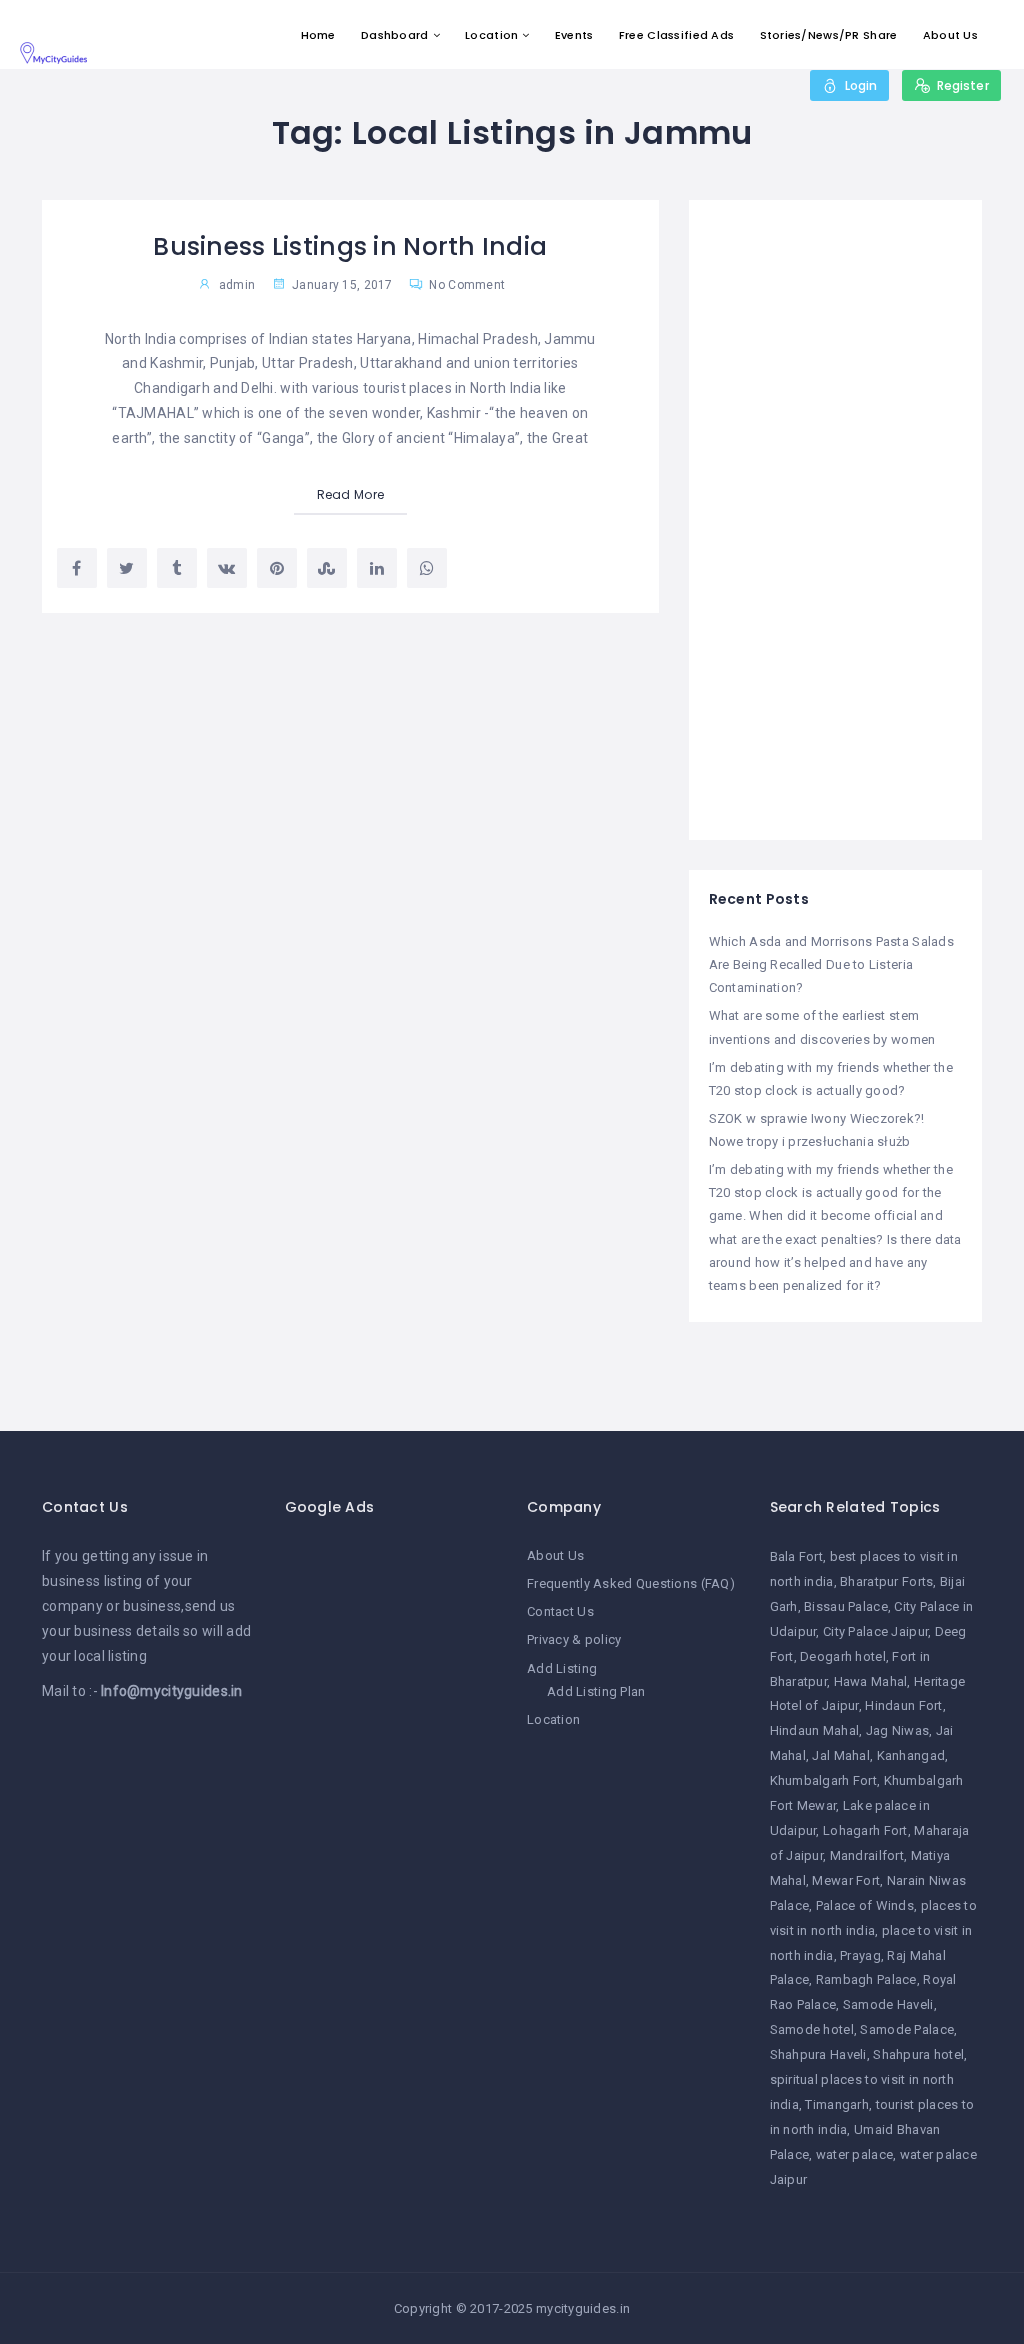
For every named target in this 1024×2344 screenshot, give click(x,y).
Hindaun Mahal (815, 1730)
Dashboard (395, 35)
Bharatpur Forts (886, 1581)
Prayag (860, 1955)
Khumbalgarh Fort (823, 1780)
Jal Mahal (841, 1755)
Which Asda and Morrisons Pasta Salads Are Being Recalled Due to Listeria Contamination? (831, 964)
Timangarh (837, 2104)
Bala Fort (797, 1556)
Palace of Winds (865, 1905)
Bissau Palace (846, 1606)
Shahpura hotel (918, 2054)
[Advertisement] (835, 520)
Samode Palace (907, 2029)
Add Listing (562, 1668)
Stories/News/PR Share (829, 35)
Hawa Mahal (871, 1681)
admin (237, 285)
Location (491, 35)
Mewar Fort (846, 1880)
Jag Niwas (898, 1730)
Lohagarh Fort (865, 1830)
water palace (854, 2154)
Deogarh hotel (843, 1656)
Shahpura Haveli (818, 2054)
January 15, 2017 (341, 285)
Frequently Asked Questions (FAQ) (631, 1583)
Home (318, 35)
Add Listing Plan (596, 1691)
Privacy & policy (574, 1639)
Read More (351, 494)
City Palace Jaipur (875, 1631)
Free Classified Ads (676, 35)
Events (574, 35)
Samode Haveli (888, 2004)
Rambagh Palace (866, 1979)
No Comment (465, 285)
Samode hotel (812, 2029)
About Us (950, 35)
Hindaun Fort (903, 1705)
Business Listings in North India (350, 246)
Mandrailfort (867, 1855)
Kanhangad (911, 1755)
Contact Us (560, 1611)
